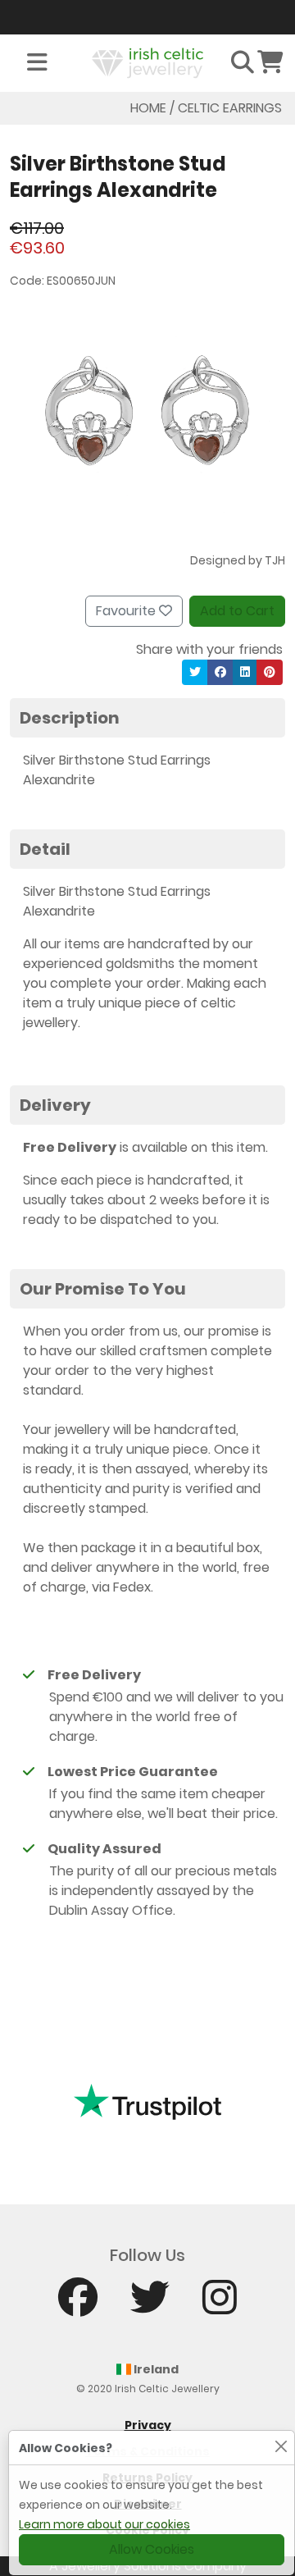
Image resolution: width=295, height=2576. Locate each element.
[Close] (281, 2446)
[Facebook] (78, 2305)
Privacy (148, 2425)
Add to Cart (237, 611)
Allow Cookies (152, 2549)
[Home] (147, 62)
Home (148, 108)
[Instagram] (220, 2305)
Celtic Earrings (230, 108)
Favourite (127, 611)
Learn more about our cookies (104, 2524)
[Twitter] (150, 2305)
